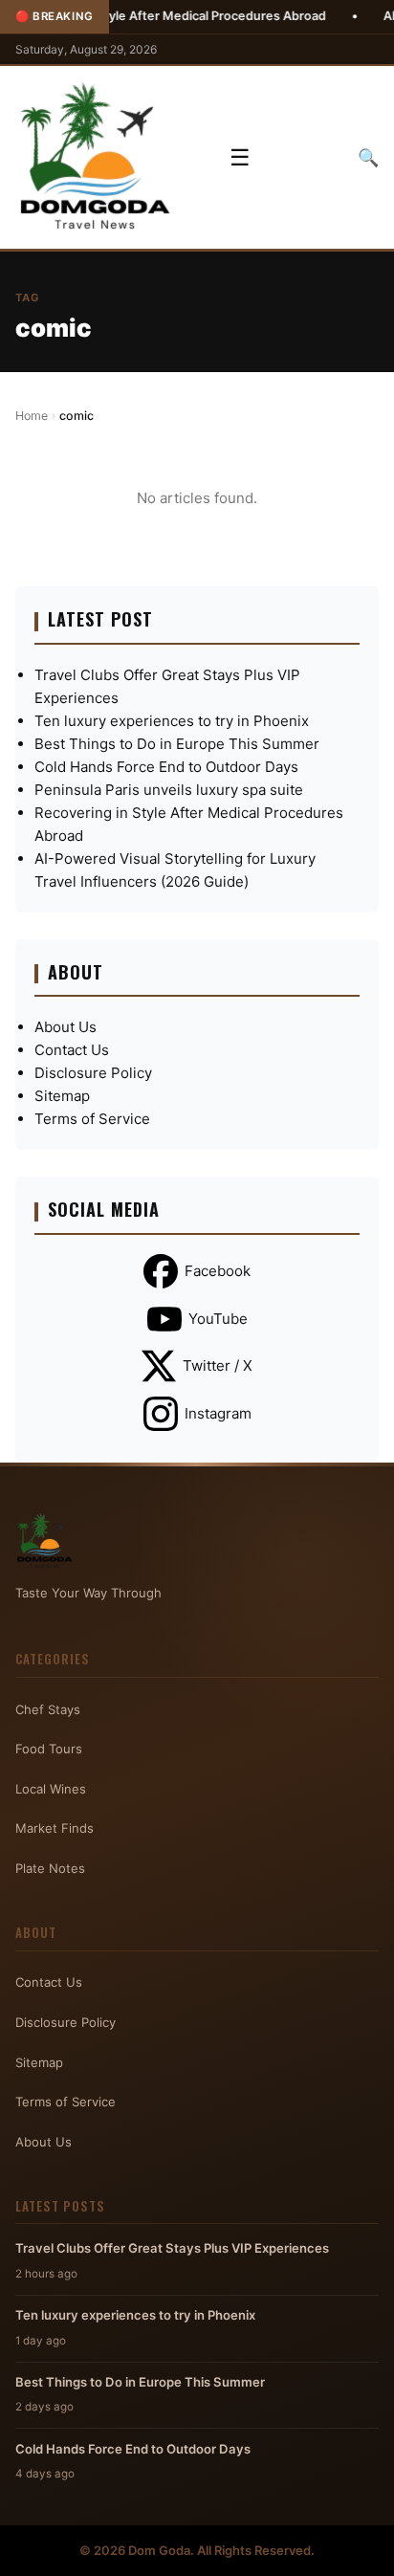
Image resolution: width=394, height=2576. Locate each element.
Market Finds (55, 1828)
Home (32, 416)
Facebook (218, 1271)
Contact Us (72, 1050)
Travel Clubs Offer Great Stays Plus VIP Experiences (172, 2248)
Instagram (218, 1413)
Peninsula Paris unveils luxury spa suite (169, 790)
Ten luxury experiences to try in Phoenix (172, 721)
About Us (66, 1027)
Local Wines (51, 1789)
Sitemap (62, 1096)
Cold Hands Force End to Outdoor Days (166, 767)
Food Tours (49, 1749)
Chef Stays (48, 1709)
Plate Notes (50, 1868)
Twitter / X (218, 1365)
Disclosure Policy (93, 1073)
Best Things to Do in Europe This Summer (177, 744)
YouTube (218, 1319)
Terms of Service (92, 1119)
